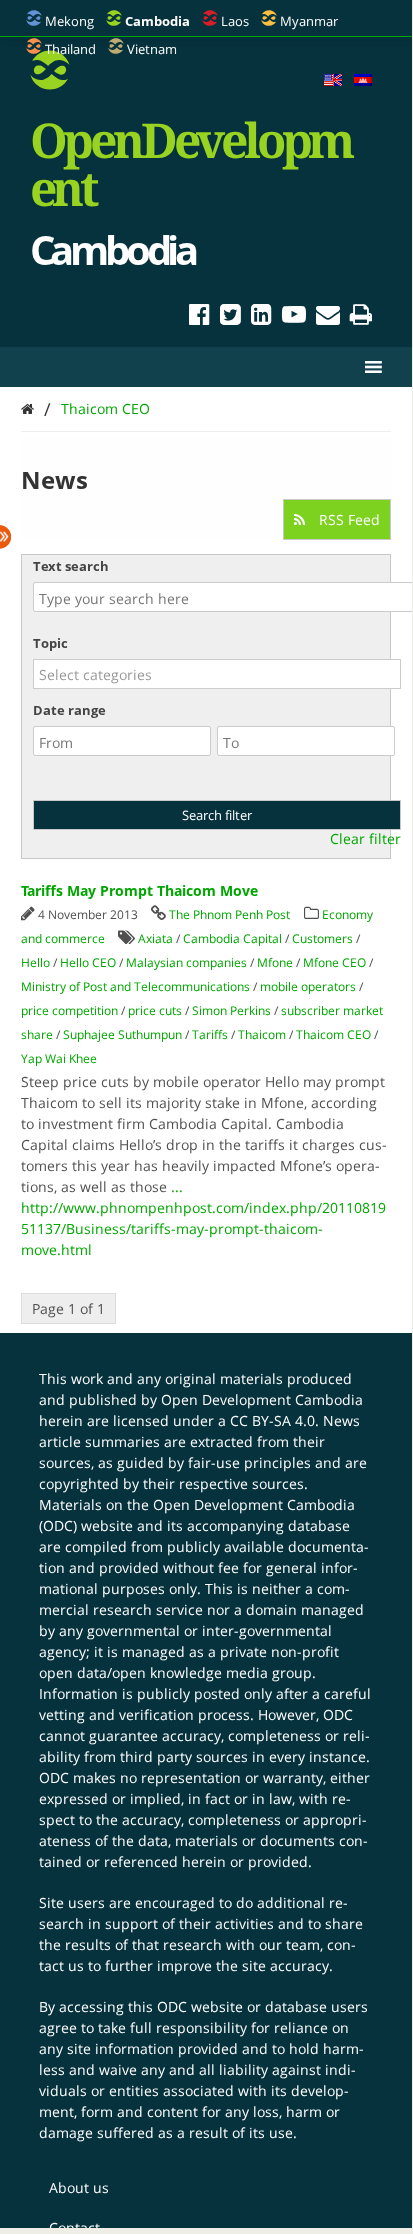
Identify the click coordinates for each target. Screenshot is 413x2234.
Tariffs (210, 1034)
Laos (235, 21)
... (177, 1186)
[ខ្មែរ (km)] (363, 81)
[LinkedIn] (261, 317)
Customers (322, 938)
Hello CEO (88, 962)
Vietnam (152, 49)
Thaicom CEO (105, 408)
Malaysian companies (186, 962)
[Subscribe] (328, 317)
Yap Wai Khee (59, 1058)
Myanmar (309, 21)
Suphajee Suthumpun (122, 1034)
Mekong (69, 21)
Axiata (155, 938)
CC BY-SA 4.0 (272, 1420)
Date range (69, 710)
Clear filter (365, 839)
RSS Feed (347, 519)
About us (79, 2187)
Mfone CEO (334, 962)
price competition (69, 1010)
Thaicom (262, 1034)
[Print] (361, 317)
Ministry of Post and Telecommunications (135, 986)
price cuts (155, 1010)
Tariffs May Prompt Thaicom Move (139, 890)
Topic (50, 643)
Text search (71, 566)
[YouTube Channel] (294, 317)
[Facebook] (199, 317)
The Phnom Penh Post (229, 914)
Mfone (275, 962)
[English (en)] (333, 81)
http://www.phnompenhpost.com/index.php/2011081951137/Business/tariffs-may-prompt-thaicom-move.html (203, 1228)
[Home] (27, 408)
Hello (35, 962)
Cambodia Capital (232, 938)
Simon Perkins (231, 1010)
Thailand (70, 49)
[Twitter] (230, 317)
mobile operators (308, 986)
